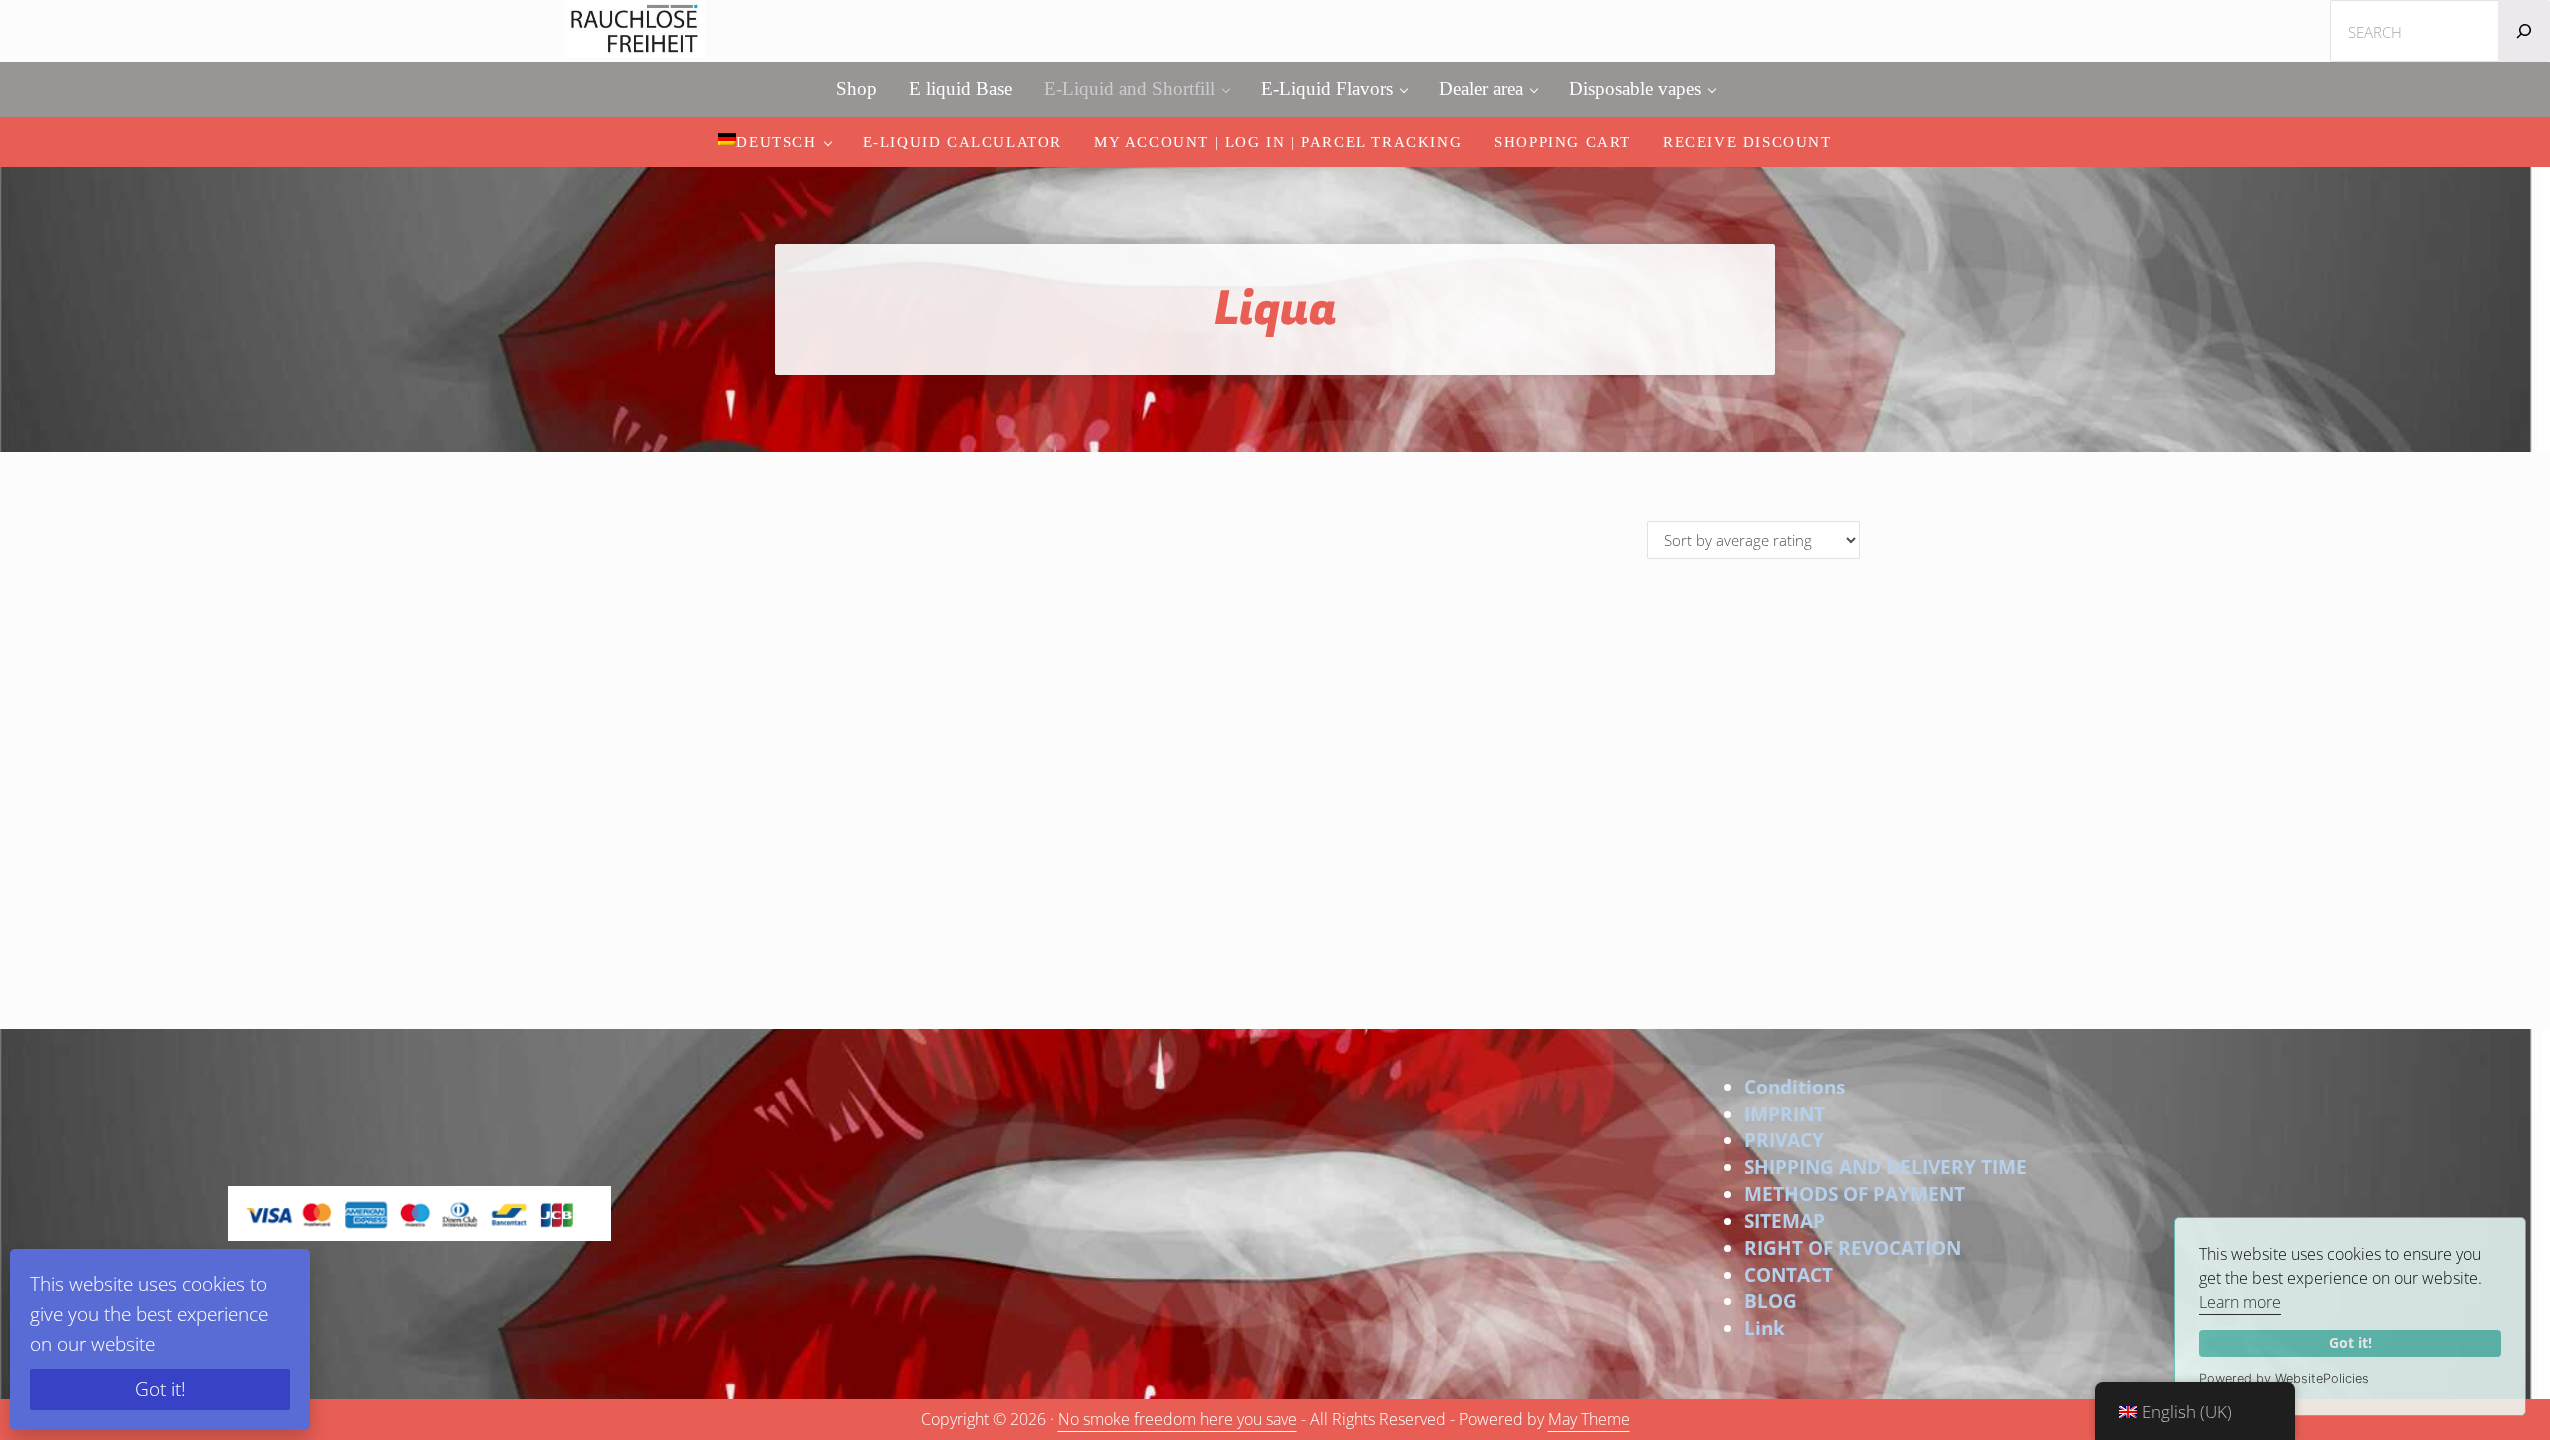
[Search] (2524, 31)
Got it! (2350, 1342)
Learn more (2240, 1302)
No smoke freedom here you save (1177, 1419)
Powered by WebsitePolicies (2284, 1378)
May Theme (1589, 1419)
